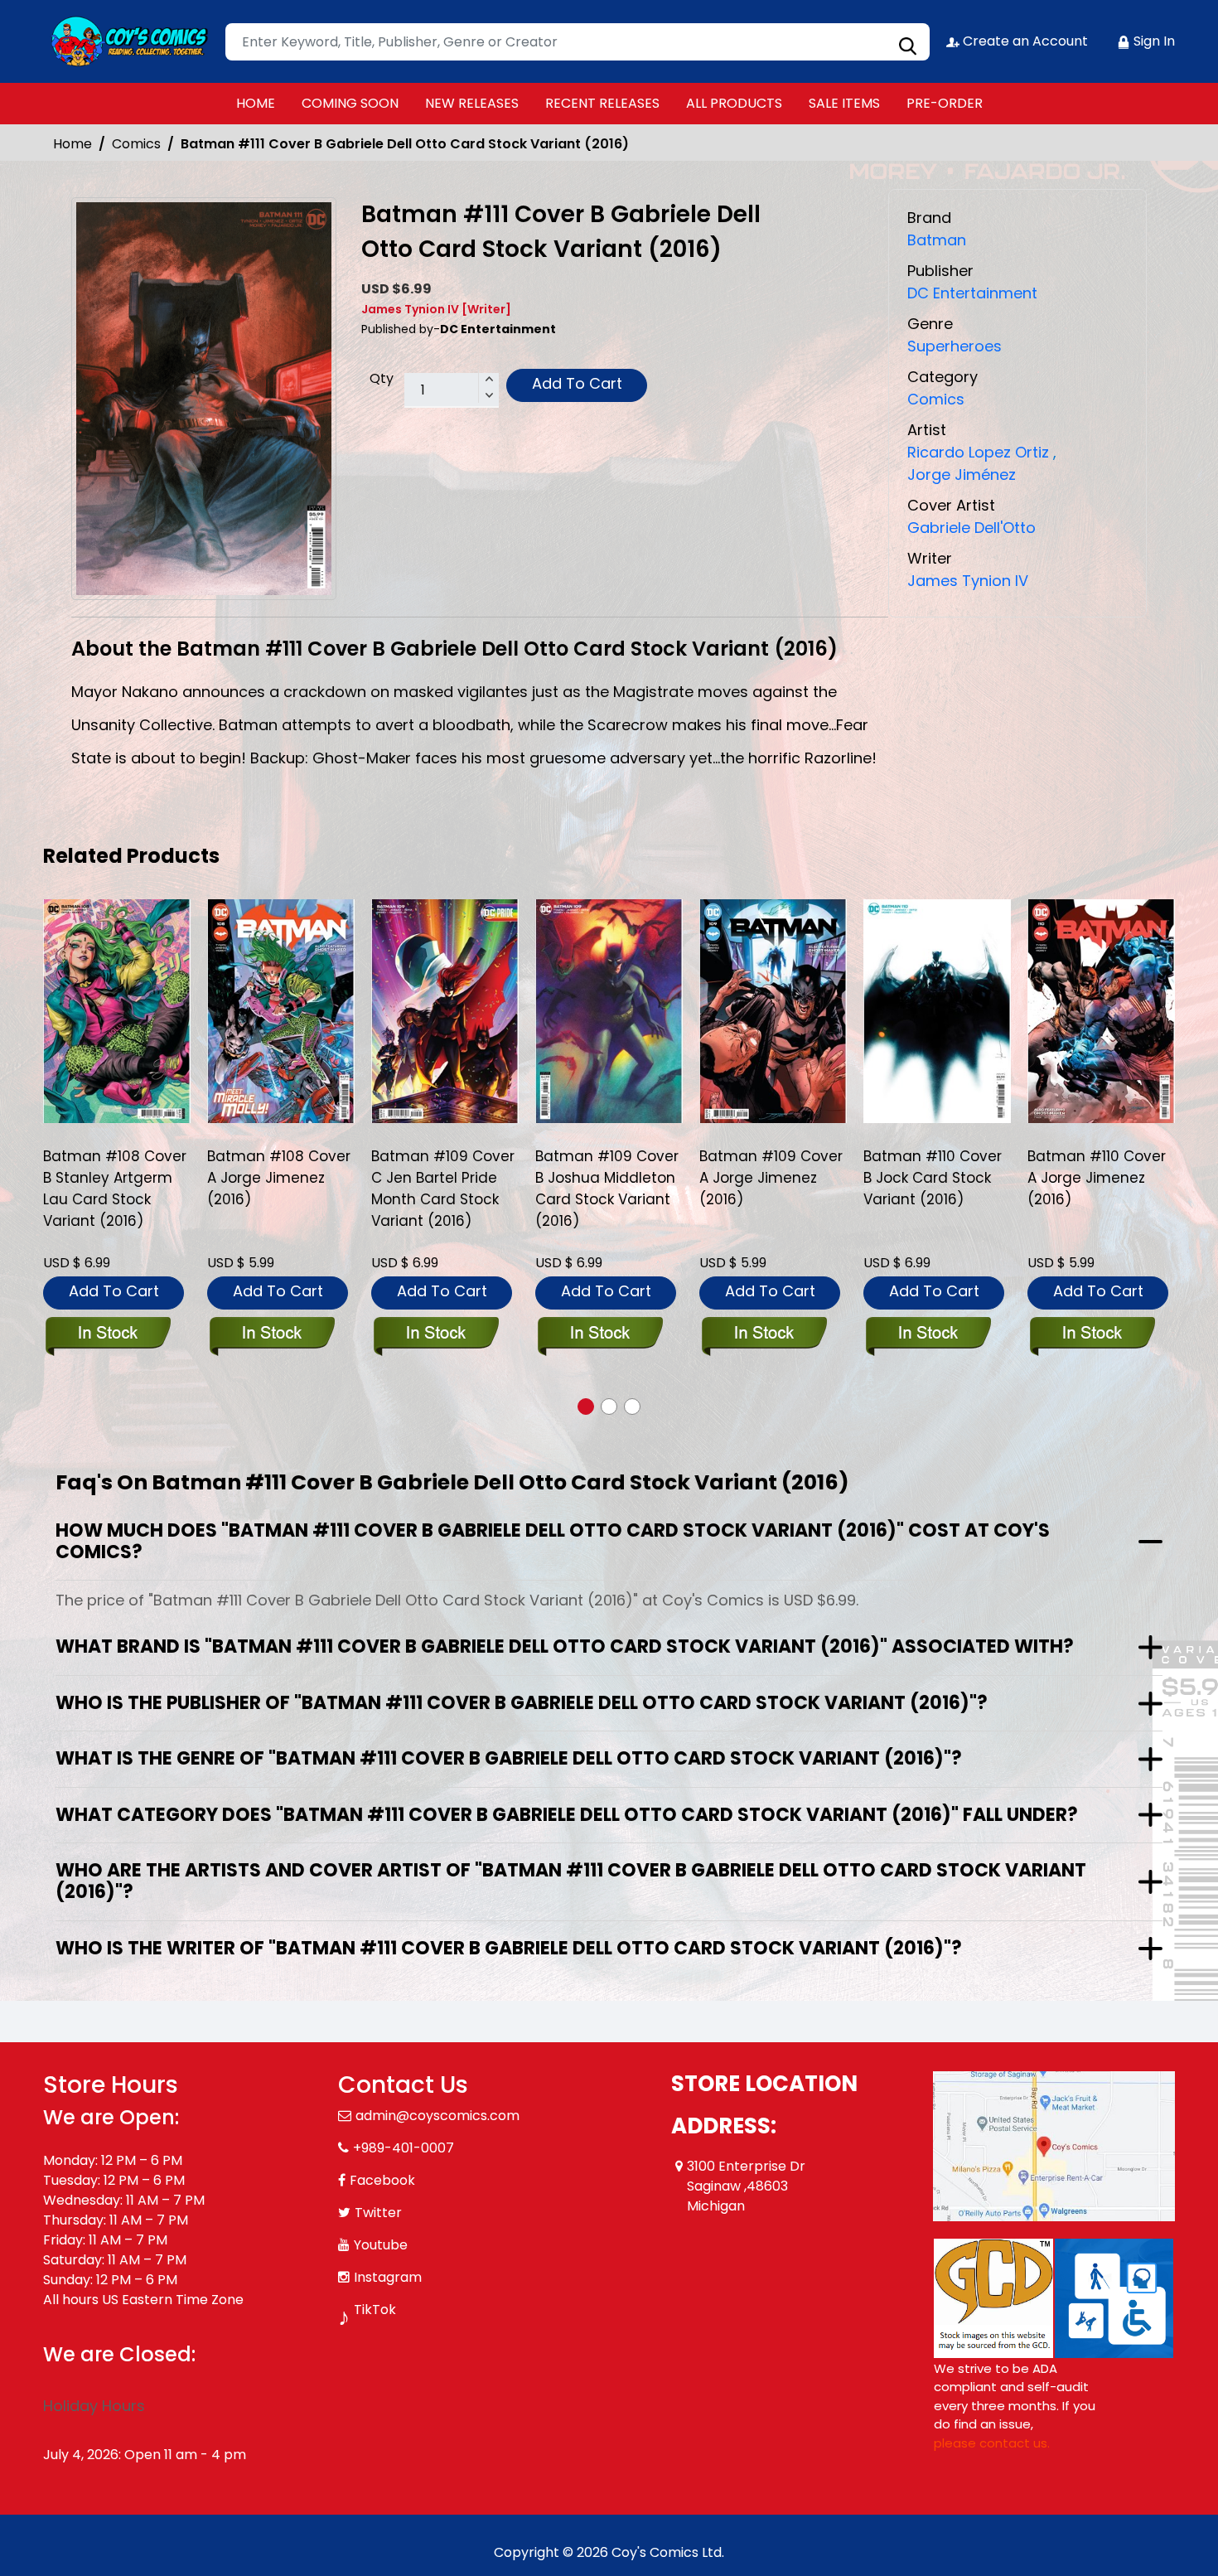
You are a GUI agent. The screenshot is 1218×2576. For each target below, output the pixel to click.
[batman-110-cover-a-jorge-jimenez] (937, 1011)
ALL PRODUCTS (734, 103)
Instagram (388, 2277)
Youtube (381, 2245)
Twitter (378, 2213)
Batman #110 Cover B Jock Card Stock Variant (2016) (768, 1178)
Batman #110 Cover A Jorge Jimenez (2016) (933, 1178)
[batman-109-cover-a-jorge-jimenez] (609, 1011)
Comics (136, 144)
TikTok (375, 2310)
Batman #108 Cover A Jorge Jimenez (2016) (115, 1178)
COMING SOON (350, 103)
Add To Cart (577, 383)
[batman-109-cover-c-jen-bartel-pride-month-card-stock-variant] (281, 1011)
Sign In (1153, 41)
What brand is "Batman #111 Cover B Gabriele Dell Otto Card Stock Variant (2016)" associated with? (565, 1646)
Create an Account (1024, 41)
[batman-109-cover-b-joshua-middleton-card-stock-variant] (445, 1011)
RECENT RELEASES (602, 103)
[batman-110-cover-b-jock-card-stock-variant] (773, 1011)
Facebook (382, 2180)
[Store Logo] (126, 41)
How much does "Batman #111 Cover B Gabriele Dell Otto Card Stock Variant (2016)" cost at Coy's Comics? (553, 1541)
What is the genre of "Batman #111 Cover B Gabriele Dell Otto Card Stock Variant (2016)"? (509, 1758)
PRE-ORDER (945, 103)
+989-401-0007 (404, 2148)
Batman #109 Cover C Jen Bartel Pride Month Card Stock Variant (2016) (279, 1189)
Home (72, 144)
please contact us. (992, 2443)
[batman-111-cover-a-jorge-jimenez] (1101, 1011)
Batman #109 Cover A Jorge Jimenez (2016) (607, 1178)
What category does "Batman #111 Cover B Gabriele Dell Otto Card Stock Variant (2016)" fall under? (567, 1815)
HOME (256, 103)
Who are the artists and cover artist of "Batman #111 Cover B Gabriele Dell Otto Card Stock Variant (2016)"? (571, 1881)
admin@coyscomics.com (437, 2116)
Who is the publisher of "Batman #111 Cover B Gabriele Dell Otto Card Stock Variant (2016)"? (522, 1703)
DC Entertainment (972, 293)
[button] (586, 1407)
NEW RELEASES (472, 103)
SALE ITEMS (844, 103)
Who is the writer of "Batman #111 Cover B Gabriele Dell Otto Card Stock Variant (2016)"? (509, 1948)
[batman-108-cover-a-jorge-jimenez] (117, 1011)
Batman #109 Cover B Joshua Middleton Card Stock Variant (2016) (443, 1189)
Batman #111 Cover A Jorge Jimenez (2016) (1101, 1178)
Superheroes (955, 346)
